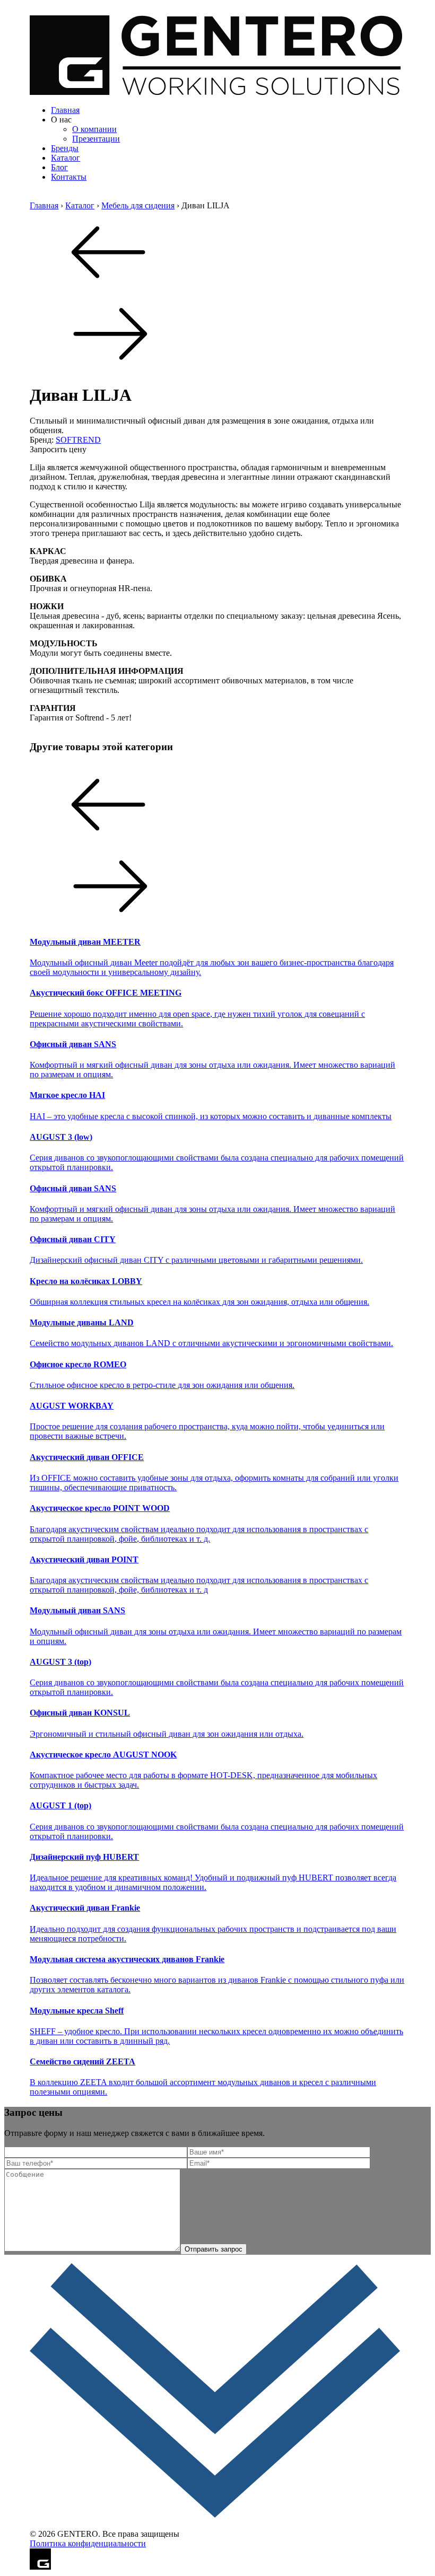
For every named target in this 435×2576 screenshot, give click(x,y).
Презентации (96, 139)
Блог (59, 167)
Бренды (65, 148)
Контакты (69, 177)
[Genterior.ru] (217, 92)
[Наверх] (217, 2524)
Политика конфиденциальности (88, 2543)
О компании (94, 129)
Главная (65, 110)
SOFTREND (78, 440)
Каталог (66, 158)
